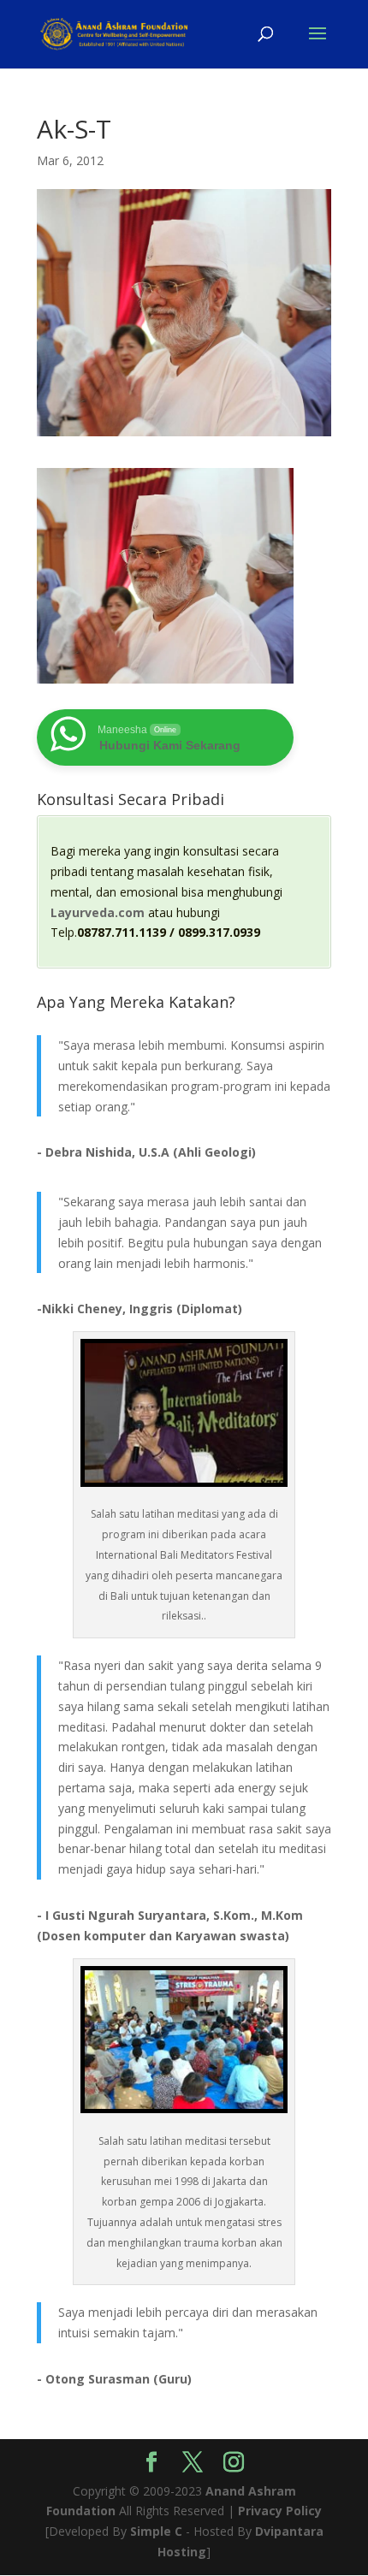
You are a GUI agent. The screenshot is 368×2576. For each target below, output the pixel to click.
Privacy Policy (280, 2511)
